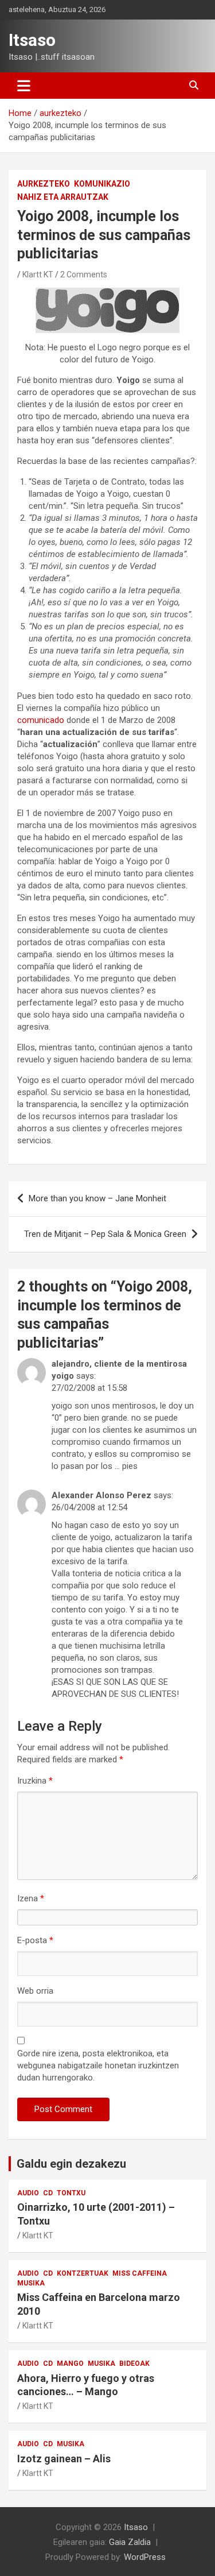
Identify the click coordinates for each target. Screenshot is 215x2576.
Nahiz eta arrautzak (63, 197)
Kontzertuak (83, 2273)
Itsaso (32, 40)
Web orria (35, 1991)
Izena (31, 1898)
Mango (70, 2364)
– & (105, 1234)
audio (28, 2193)
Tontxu (71, 2193)
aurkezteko (44, 184)
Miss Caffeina (140, 2273)
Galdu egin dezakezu (71, 2164)
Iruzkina (35, 1781)
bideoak (134, 2364)
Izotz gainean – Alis (64, 2459)
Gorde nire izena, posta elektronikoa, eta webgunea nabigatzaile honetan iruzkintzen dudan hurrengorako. (98, 2066)
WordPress (145, 2557)
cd (48, 2193)
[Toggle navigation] (24, 86)
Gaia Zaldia (130, 2542)
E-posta (35, 1940)
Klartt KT (38, 274)
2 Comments (84, 274)
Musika (31, 2283)
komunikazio (102, 184)
